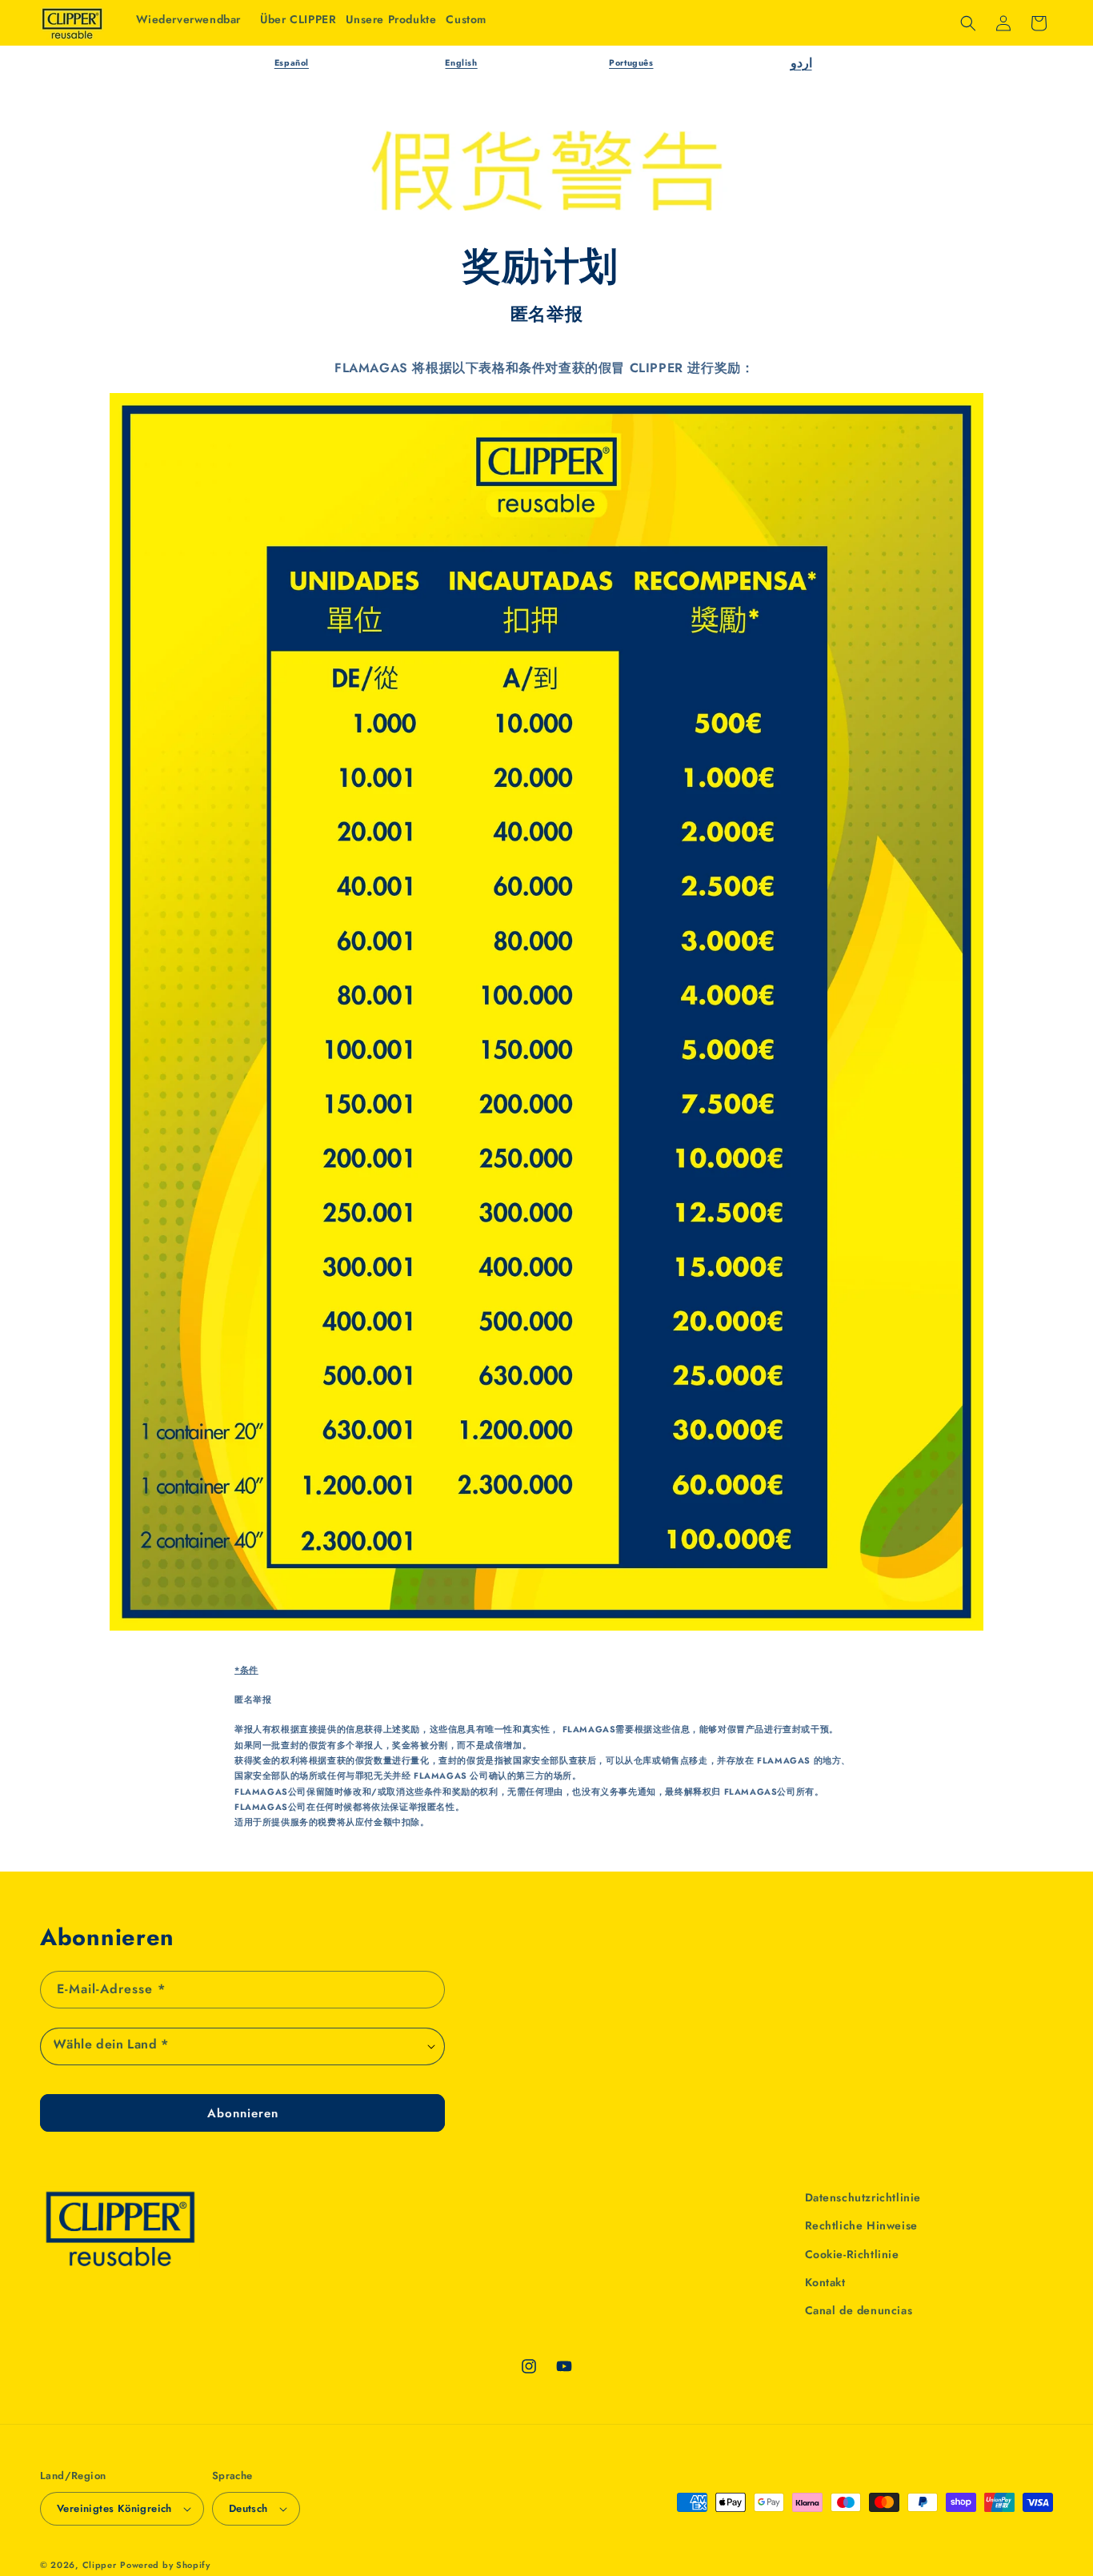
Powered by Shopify (165, 2565)
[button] (391, 19)
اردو (801, 63)
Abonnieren (243, 2113)
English (461, 63)
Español (292, 63)
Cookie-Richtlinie (852, 2254)
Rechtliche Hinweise (861, 2225)
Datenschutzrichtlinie (863, 2197)
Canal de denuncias (859, 2310)
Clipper (100, 2565)
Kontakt (825, 2282)
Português (631, 63)
